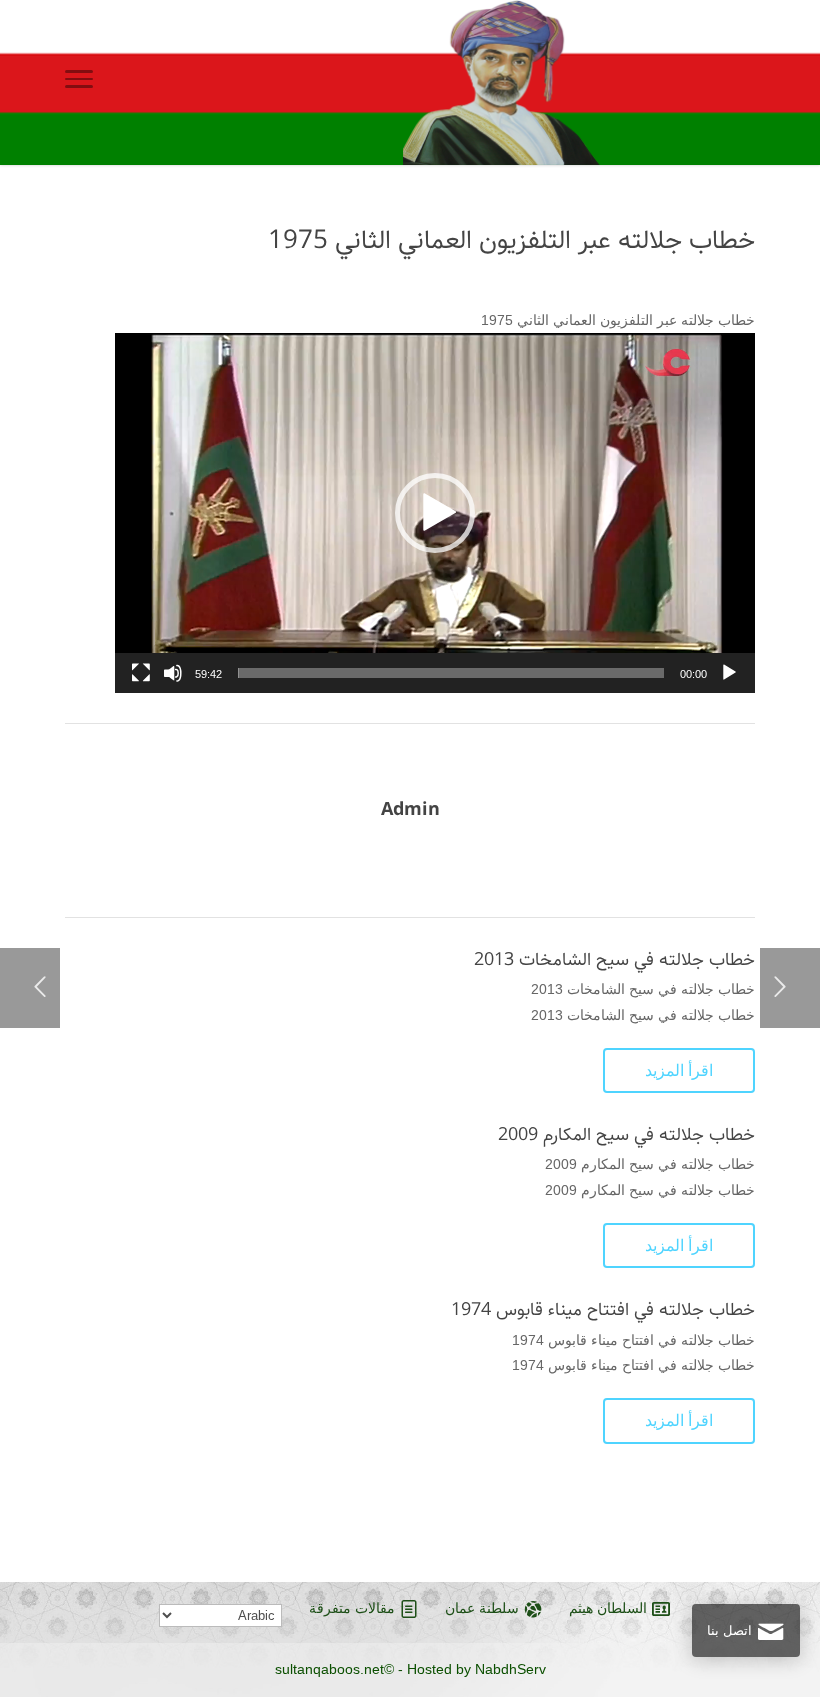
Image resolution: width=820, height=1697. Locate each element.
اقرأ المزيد (679, 1070)
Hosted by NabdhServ (476, 1669)
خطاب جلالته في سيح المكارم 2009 (626, 1135)
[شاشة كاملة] (141, 673)
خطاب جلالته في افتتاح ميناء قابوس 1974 (603, 1310)
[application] (435, 513)
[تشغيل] (729, 673)
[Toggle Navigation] (79, 83)
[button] (435, 513)
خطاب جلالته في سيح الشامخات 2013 (614, 960)
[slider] (451, 673)
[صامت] (173, 673)
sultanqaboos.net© (334, 1669)
